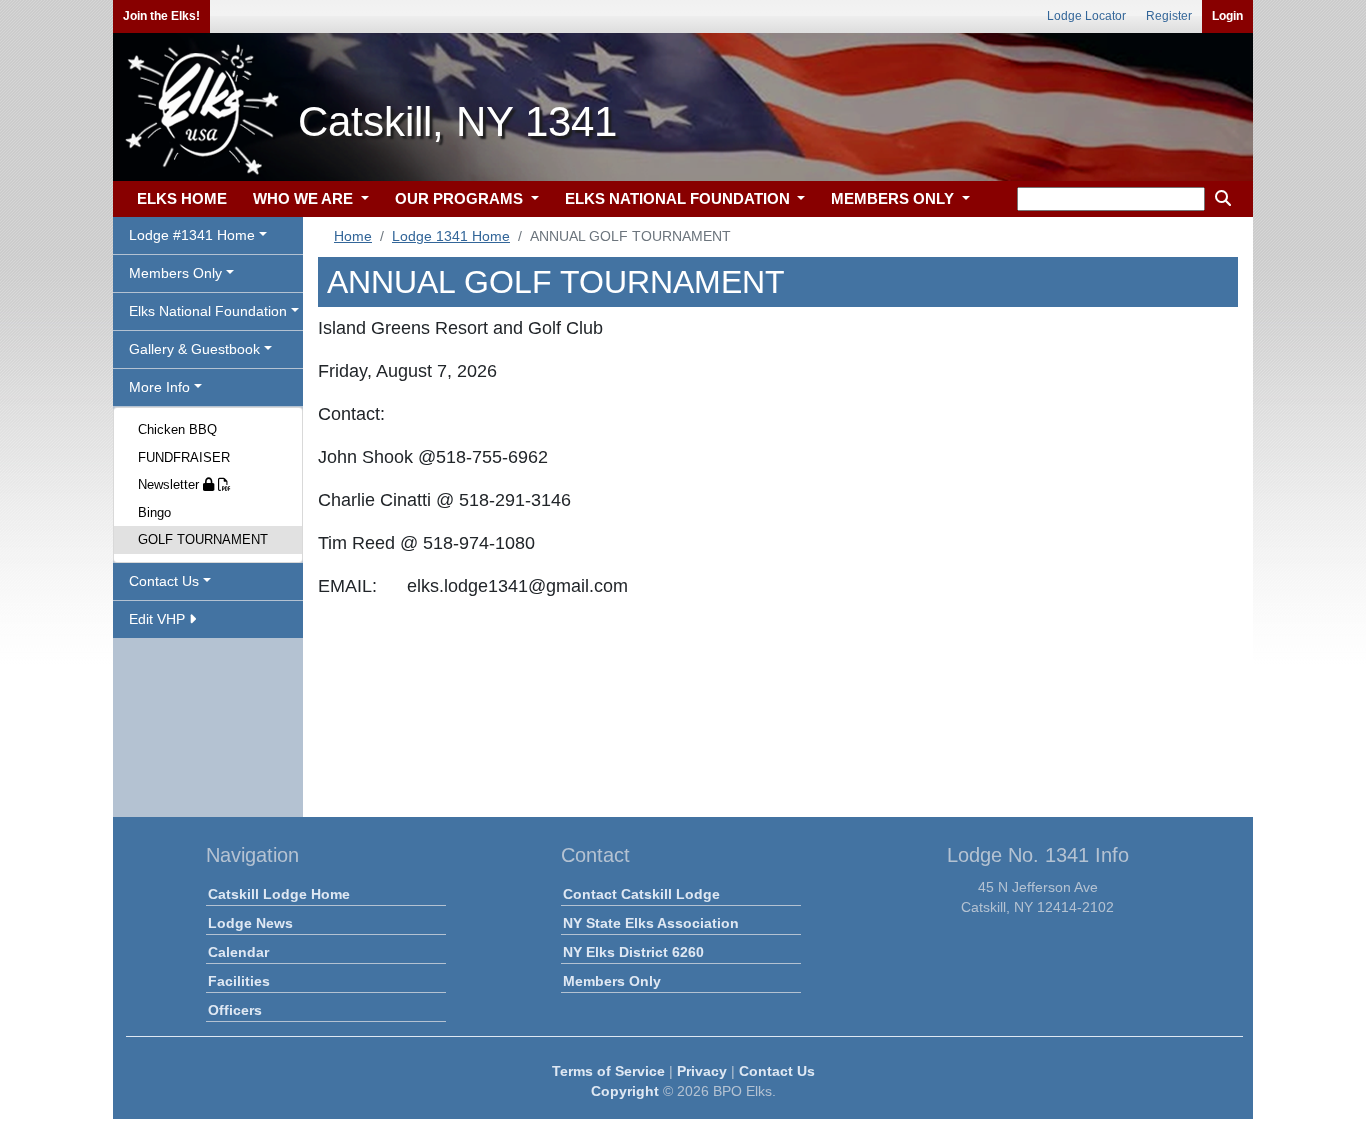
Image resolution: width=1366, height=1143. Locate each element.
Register (1169, 16)
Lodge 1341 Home (451, 236)
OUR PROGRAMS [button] (461, 198)
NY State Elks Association (651, 923)
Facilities (239, 981)
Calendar (238, 952)
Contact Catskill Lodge (641, 894)
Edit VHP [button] (159, 619)
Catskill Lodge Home (279, 894)
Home (353, 236)
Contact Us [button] (164, 581)
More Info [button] (159, 387)
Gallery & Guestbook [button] (194, 349)
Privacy (702, 1071)
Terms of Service (608, 1071)
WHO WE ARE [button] (305, 198)
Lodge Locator (1086, 16)
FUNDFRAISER (184, 457)
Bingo (154, 512)
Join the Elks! (161, 16)
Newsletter (170, 484)
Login (1227, 16)
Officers (235, 1010)
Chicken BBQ (177, 429)
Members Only (612, 981)
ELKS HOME (182, 198)
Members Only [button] (175, 273)
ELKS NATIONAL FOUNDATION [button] (679, 198)
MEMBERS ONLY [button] (894, 198)
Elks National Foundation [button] (208, 311)
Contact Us (777, 1071)
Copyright (625, 1091)
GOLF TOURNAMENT (203, 539)
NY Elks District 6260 (633, 952)
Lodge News (250, 923)
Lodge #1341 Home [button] (192, 235)
